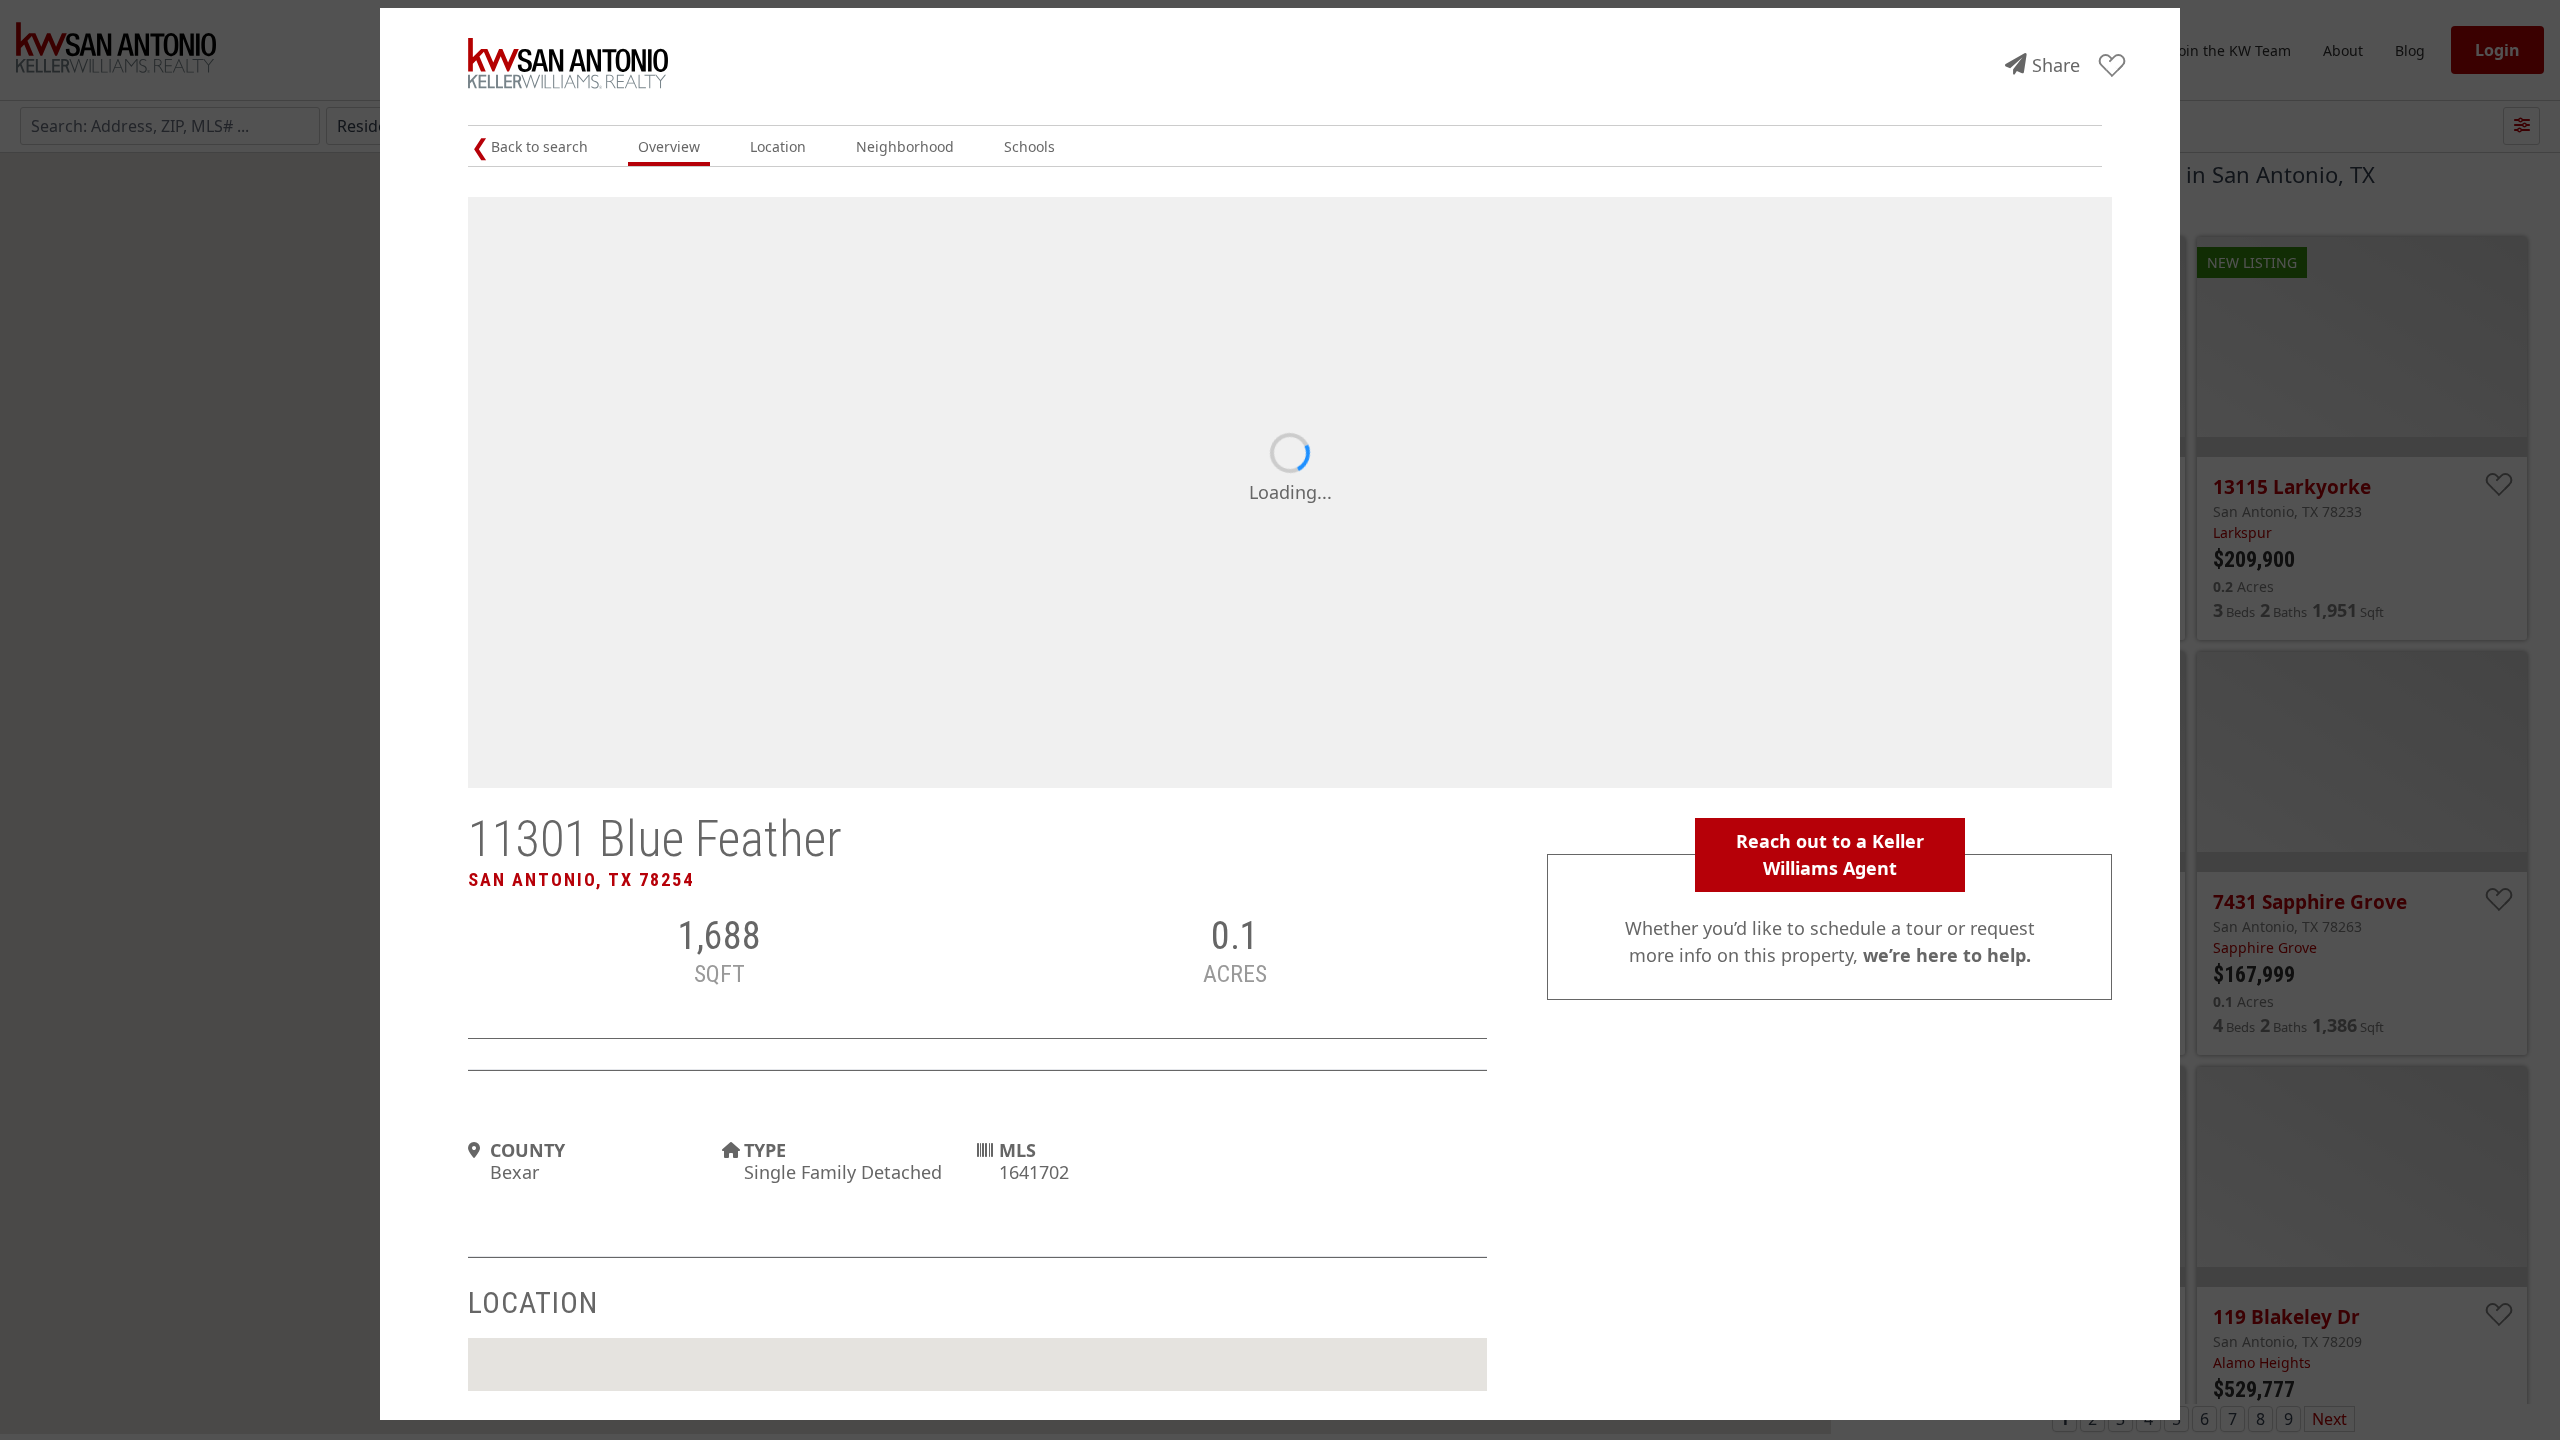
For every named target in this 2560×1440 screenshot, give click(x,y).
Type (765, 1150)
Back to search (539, 146)
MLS (1017, 1150)
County (527, 1150)
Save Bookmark (2112, 66)
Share (2056, 65)
